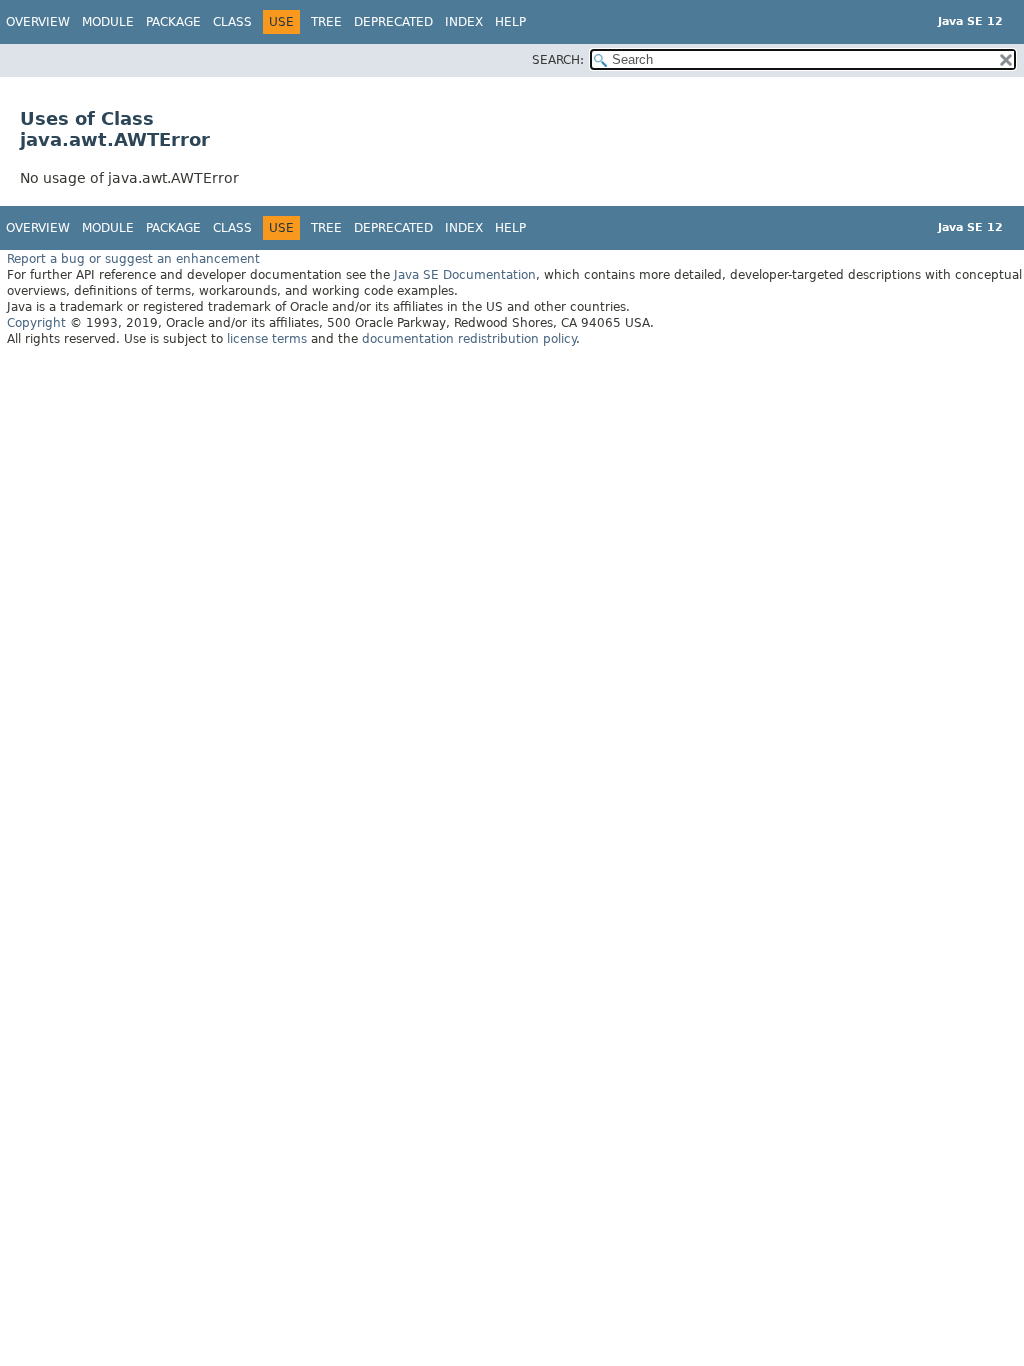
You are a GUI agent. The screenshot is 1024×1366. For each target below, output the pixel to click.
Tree (326, 22)
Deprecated (393, 22)
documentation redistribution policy (469, 339)
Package (173, 22)
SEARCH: (558, 60)
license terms (267, 339)
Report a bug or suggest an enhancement (133, 259)
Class (232, 22)
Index (464, 22)
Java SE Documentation (465, 275)
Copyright (36, 323)
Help (510, 22)
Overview (38, 22)
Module (108, 22)
